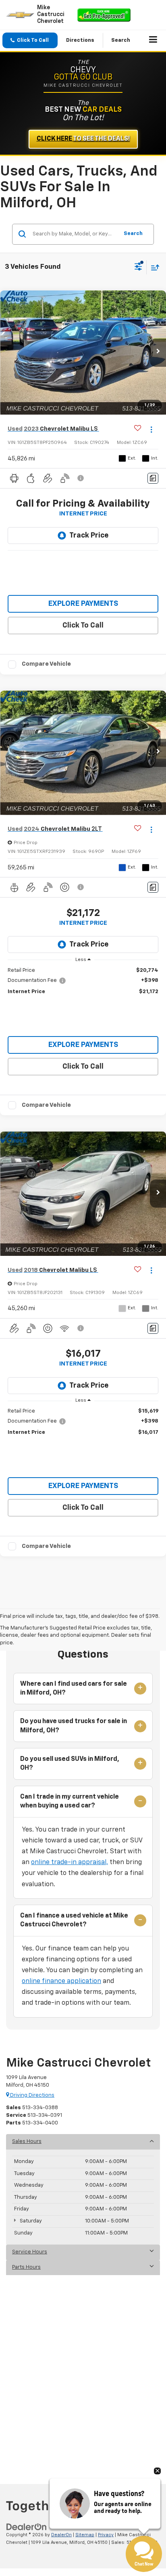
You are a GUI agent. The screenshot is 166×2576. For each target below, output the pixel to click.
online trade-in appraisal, (70, 1862)
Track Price (89, 536)
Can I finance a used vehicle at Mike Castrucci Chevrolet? (74, 1920)
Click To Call (83, 626)
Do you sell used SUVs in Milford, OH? (70, 1764)
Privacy (106, 2535)
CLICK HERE (83, 139)
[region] (83, 981)
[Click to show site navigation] (153, 41)
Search (133, 234)
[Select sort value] (153, 267)
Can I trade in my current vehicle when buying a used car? (70, 1801)
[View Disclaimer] (81, 478)
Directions (80, 40)
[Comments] (153, 478)
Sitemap (85, 2535)
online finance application (61, 1981)
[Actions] (151, 429)
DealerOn (61, 2535)
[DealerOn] (27, 2527)
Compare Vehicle (46, 664)
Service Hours (30, 2252)
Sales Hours (27, 2142)
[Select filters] (138, 268)
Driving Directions (32, 2095)
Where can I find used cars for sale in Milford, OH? (74, 1689)
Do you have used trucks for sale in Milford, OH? (74, 1726)
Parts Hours (26, 2267)
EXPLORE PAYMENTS (83, 604)
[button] (30, 40)
